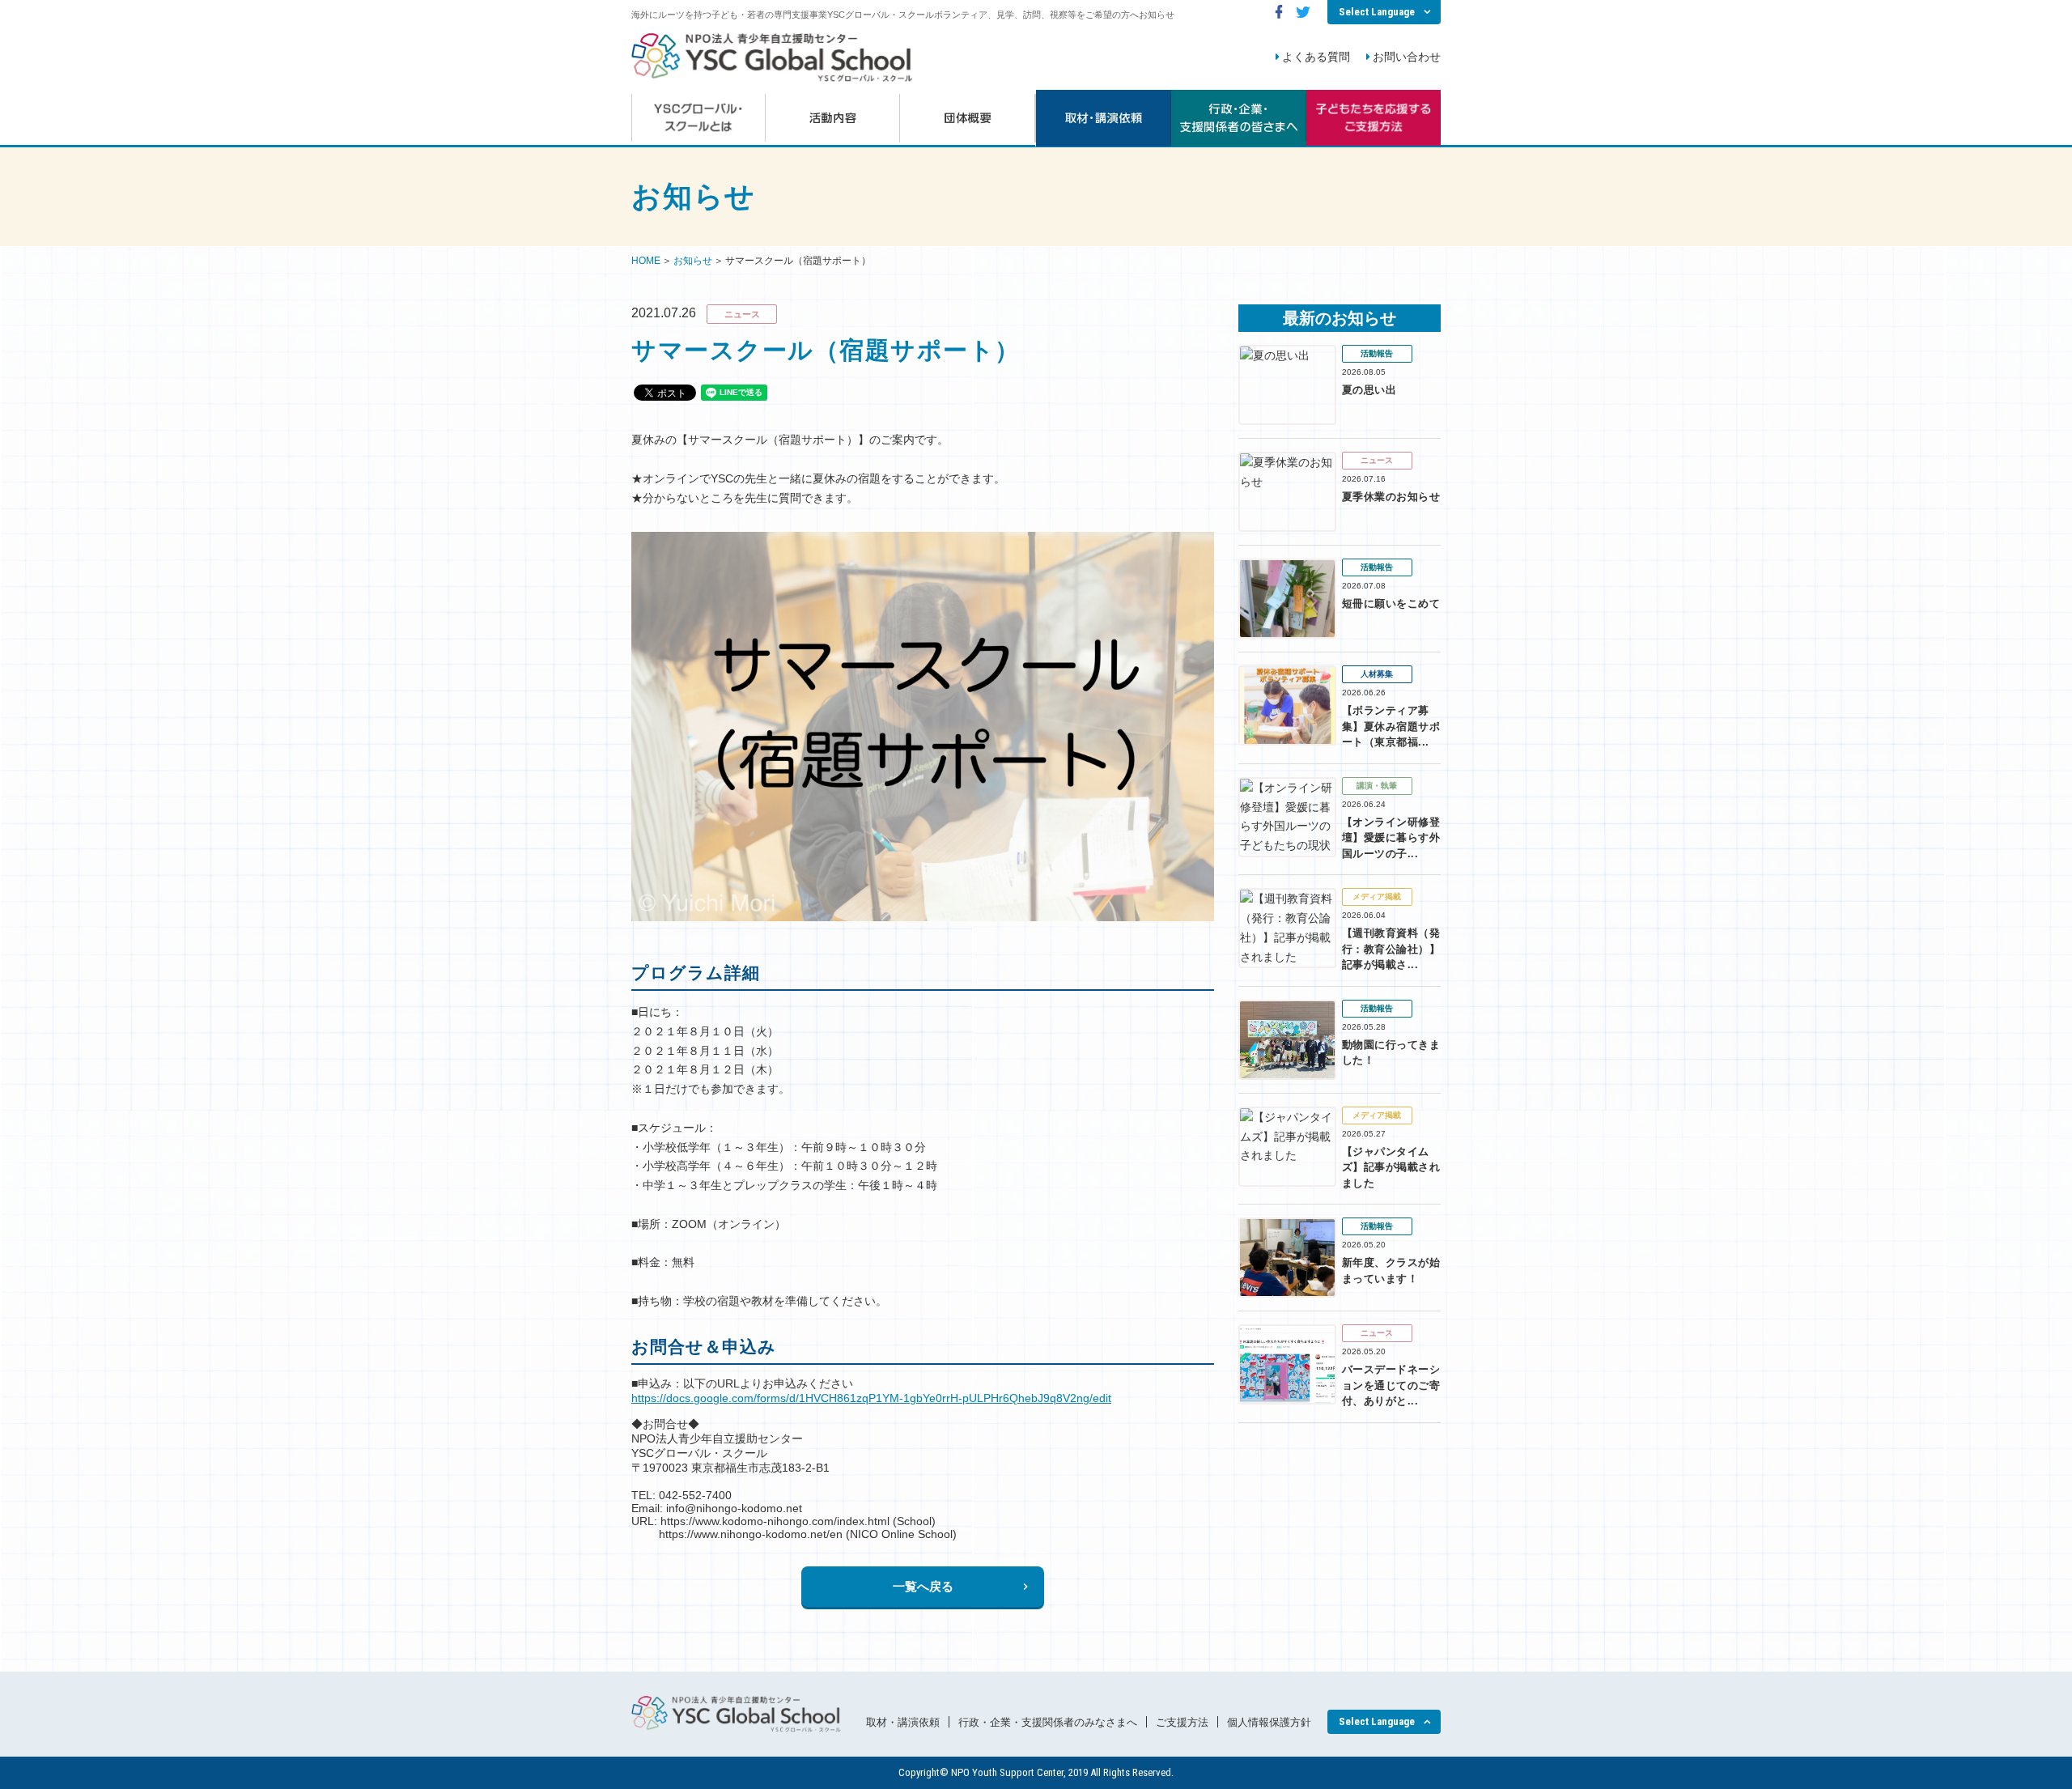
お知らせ (693, 261)
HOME (646, 261)
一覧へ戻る (923, 1586)
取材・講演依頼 (903, 1722)
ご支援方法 (1182, 1722)
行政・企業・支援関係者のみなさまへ (1048, 1722)
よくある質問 (1316, 57)
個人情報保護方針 (1269, 1722)
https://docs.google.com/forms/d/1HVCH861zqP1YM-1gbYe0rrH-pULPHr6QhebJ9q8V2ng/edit (871, 1398)
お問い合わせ (1407, 57)
